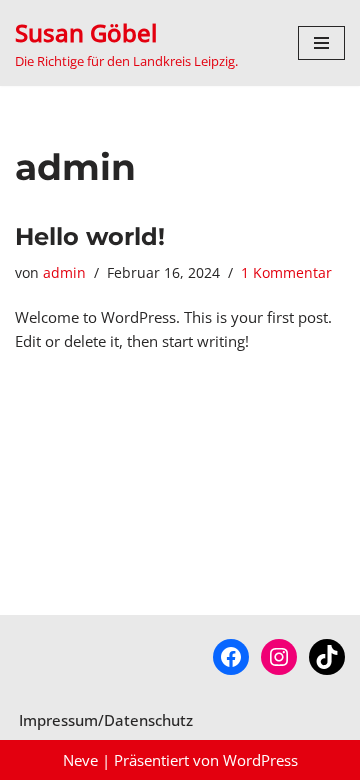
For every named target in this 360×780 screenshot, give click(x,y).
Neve (80, 760)
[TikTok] (327, 657)
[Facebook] (231, 657)
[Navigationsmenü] (321, 43)
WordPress (260, 760)
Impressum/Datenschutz (106, 720)
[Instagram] (279, 657)
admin (64, 273)
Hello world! (90, 236)
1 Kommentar (286, 273)
